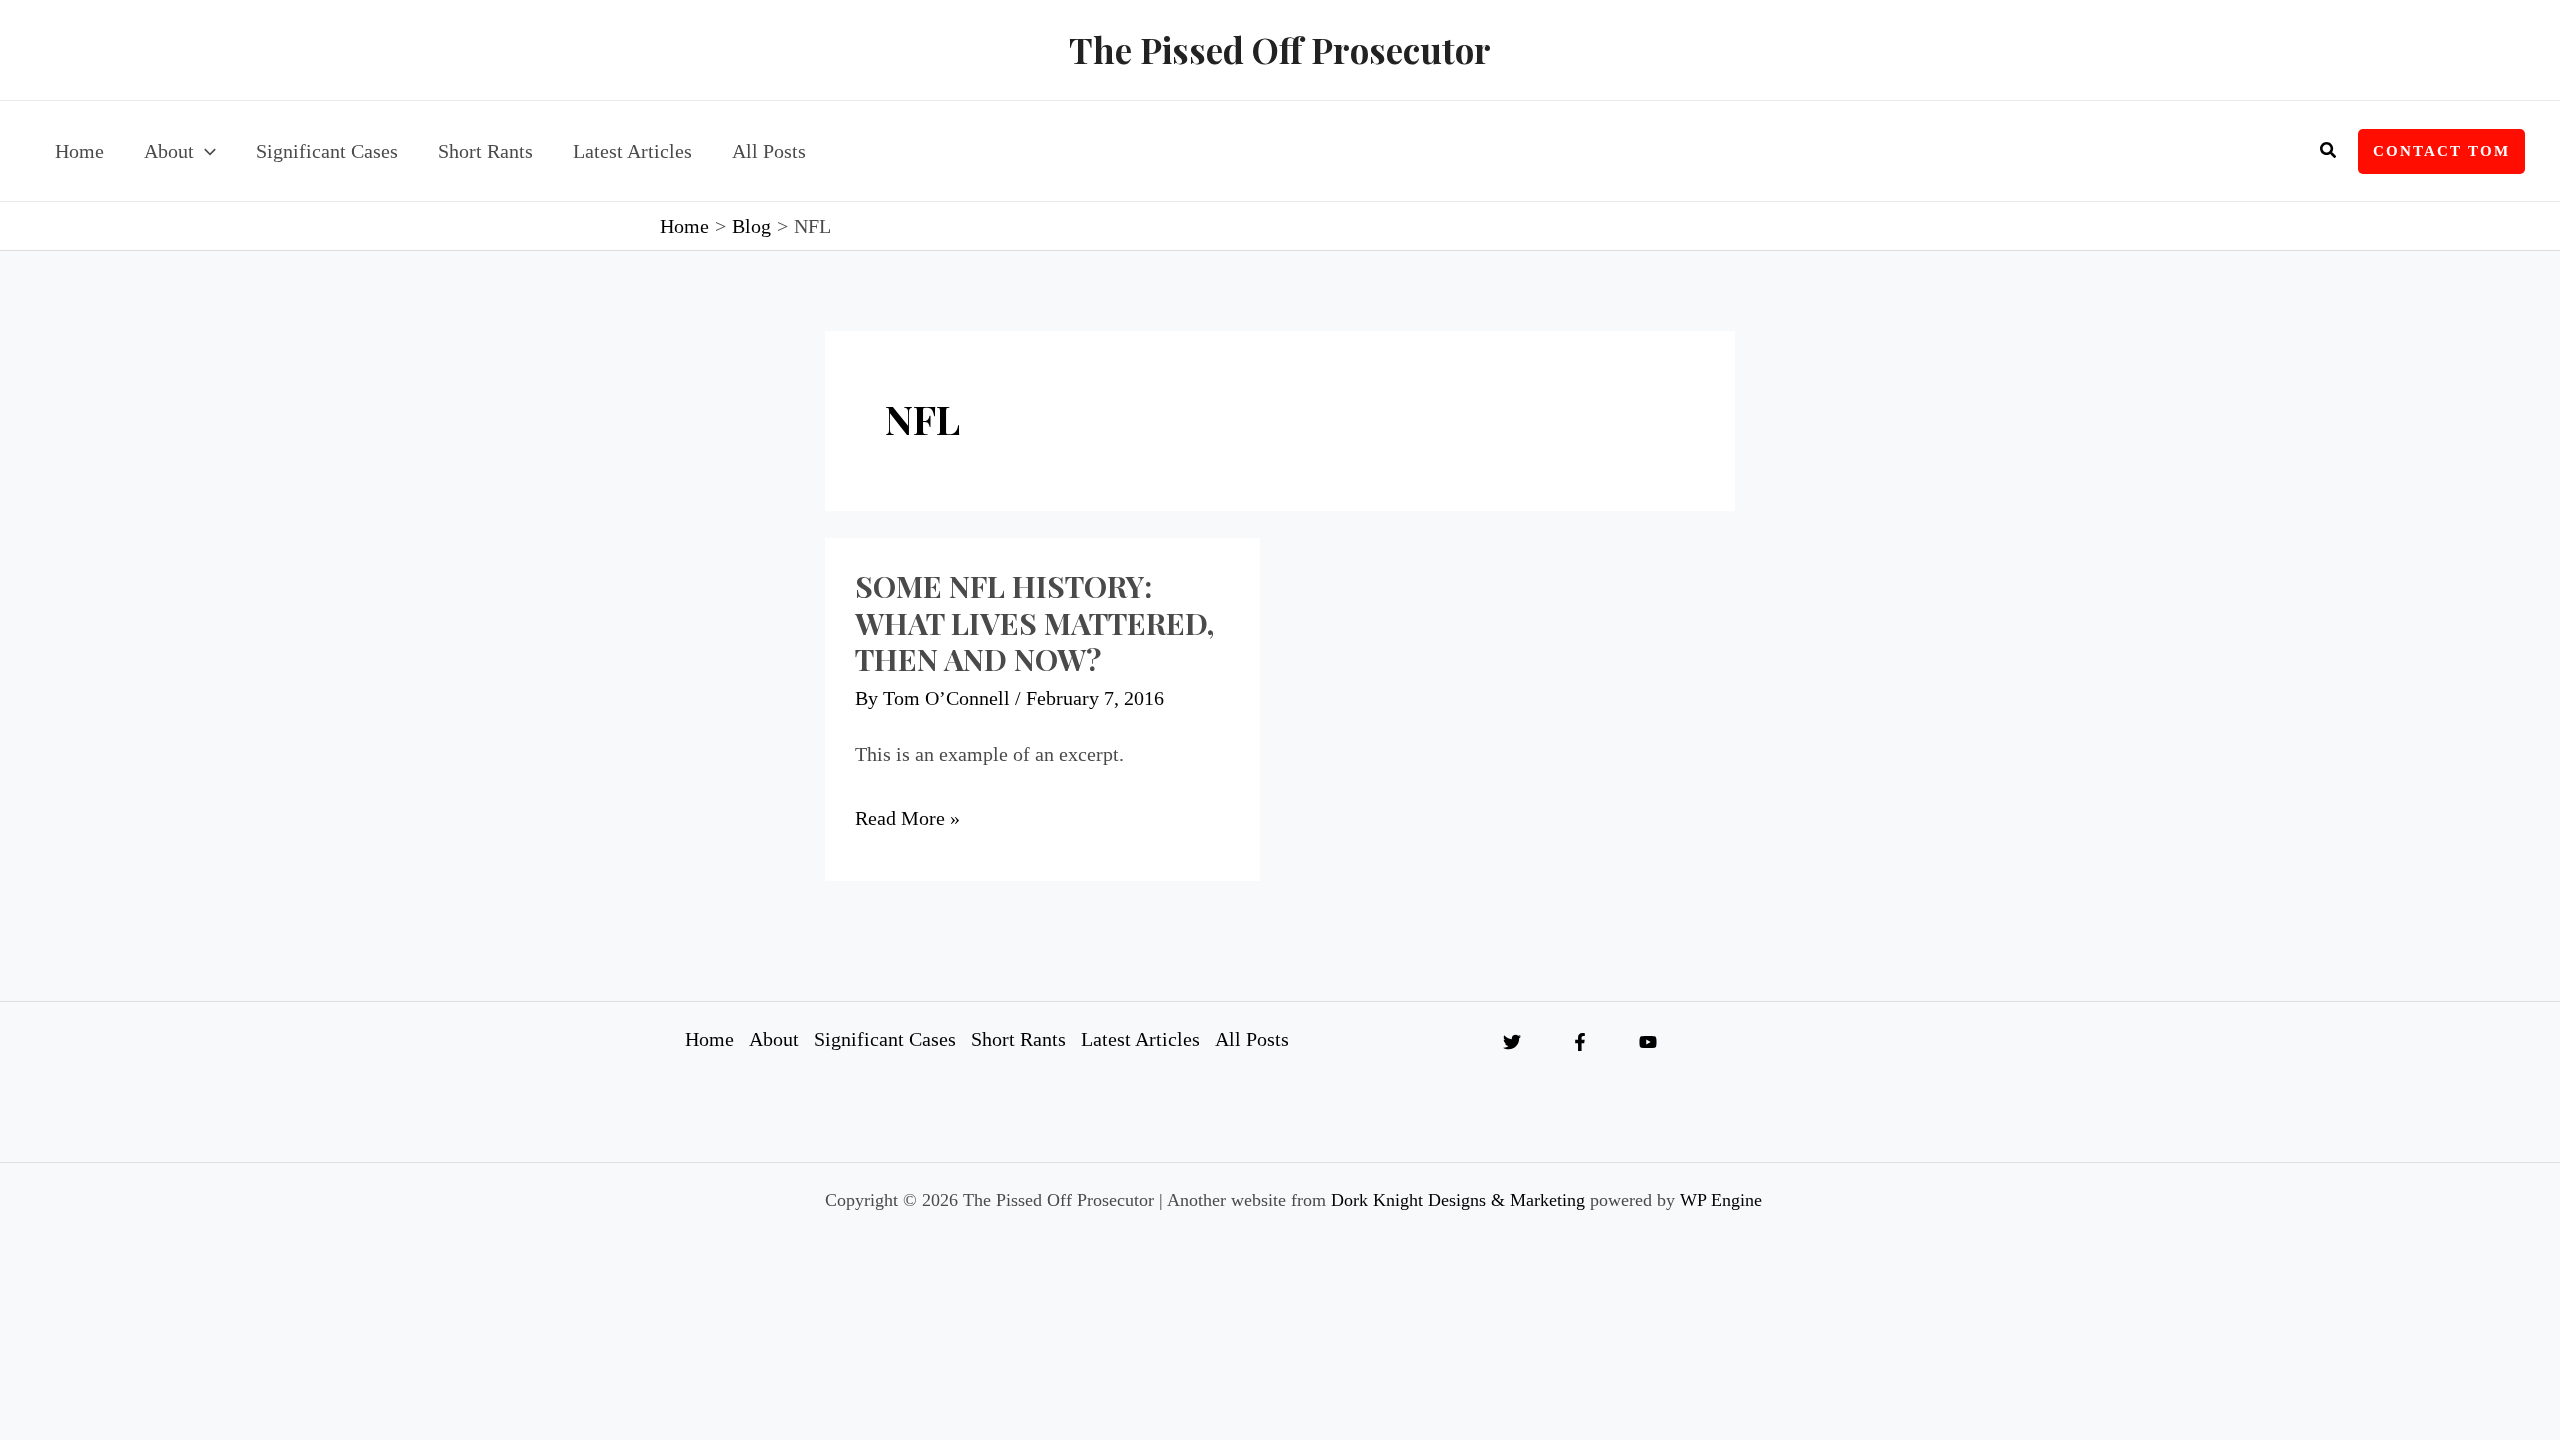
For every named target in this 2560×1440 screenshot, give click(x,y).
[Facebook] (1580, 1042)
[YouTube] (1648, 1042)
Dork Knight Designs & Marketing (1458, 1200)
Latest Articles (1140, 1039)
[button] (205, 151)
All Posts (1252, 1039)
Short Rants (1018, 1039)
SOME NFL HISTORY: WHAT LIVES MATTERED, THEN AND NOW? (1034, 623)
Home (709, 1039)
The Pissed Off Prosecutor (1280, 49)
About (774, 1039)
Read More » (907, 818)
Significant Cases (885, 1039)
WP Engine (1721, 1200)
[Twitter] (1512, 1042)
